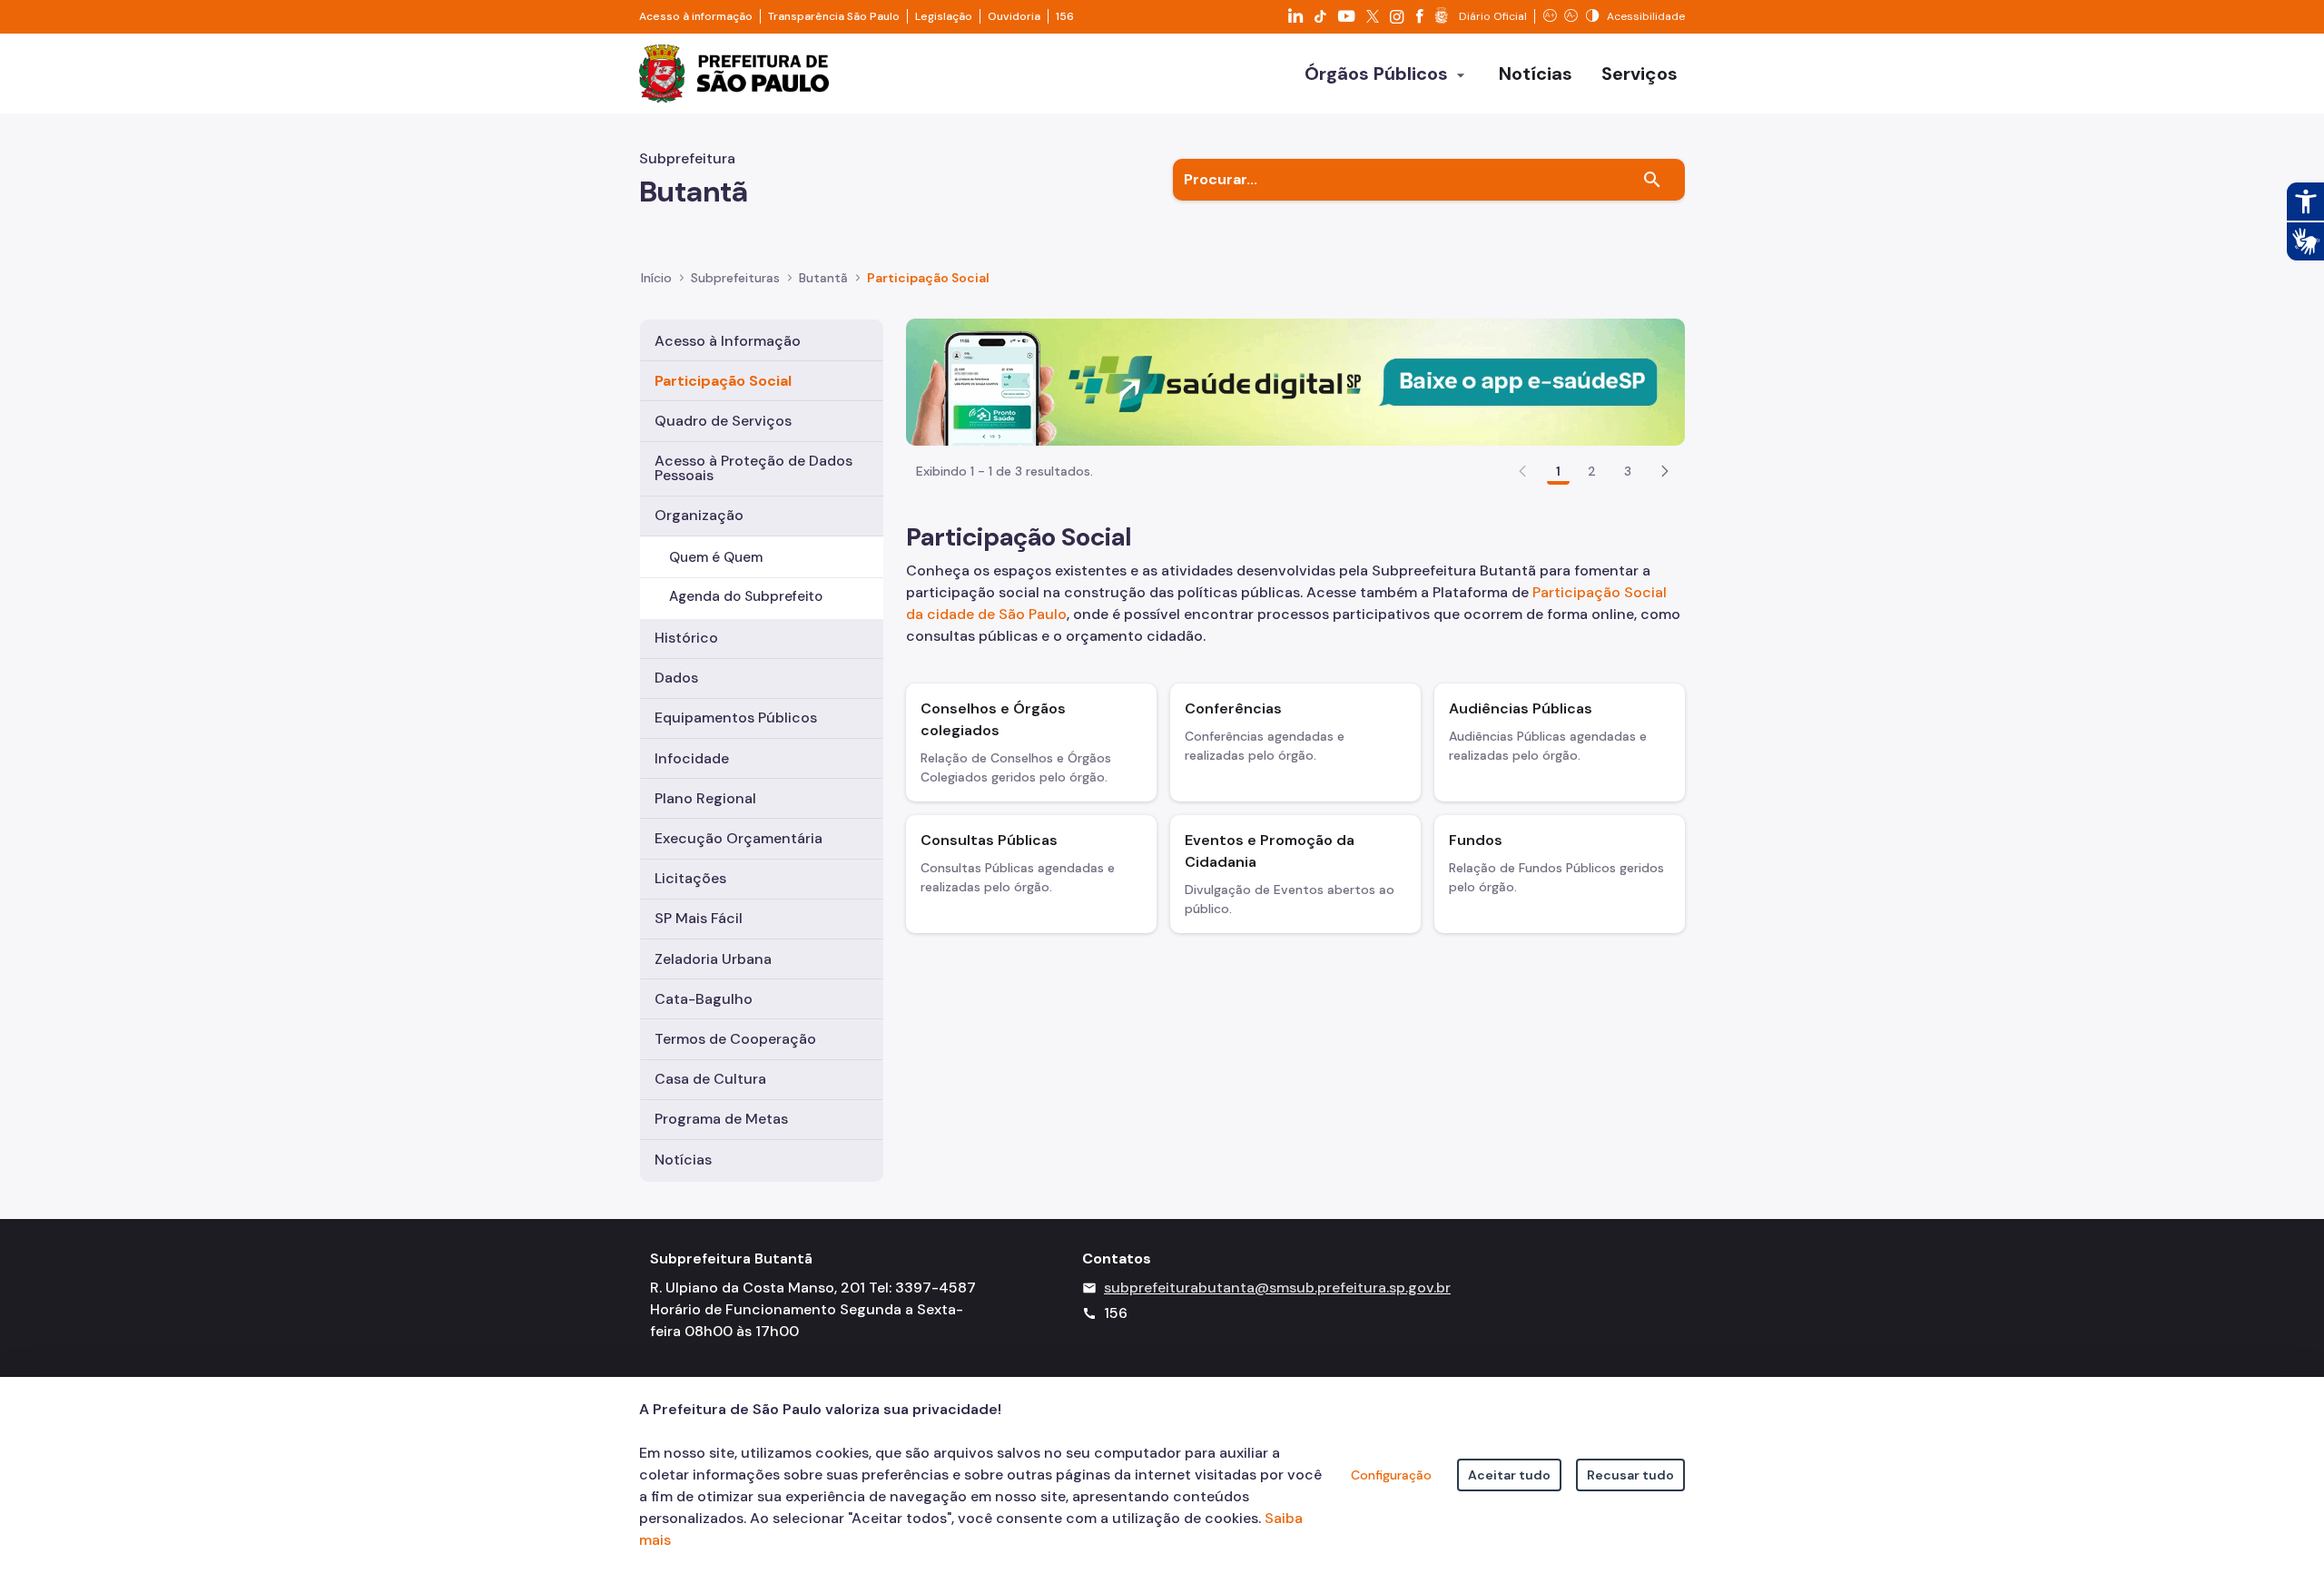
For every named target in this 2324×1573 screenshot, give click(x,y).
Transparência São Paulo (834, 16)
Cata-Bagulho (704, 999)
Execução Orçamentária (739, 838)
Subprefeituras (735, 278)
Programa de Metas (721, 1119)
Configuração (1391, 1475)
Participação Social (723, 381)
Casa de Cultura (710, 1079)
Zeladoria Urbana (713, 959)
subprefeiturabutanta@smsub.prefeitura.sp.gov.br (1277, 1288)
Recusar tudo (1630, 1475)
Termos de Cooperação (735, 1039)
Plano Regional (705, 798)
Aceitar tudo (1509, 1475)
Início (656, 278)
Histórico (686, 638)
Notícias (683, 1160)
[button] (1665, 471)
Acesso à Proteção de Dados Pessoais (753, 468)
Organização (699, 515)
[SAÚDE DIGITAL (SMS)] (1295, 381)
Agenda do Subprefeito (746, 596)
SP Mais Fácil (699, 918)
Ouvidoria (1014, 16)
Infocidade (692, 758)
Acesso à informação (696, 16)
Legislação (944, 16)
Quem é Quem (716, 557)
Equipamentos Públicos (736, 718)
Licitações (690, 878)
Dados (676, 678)
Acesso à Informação (728, 341)
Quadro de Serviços (723, 421)
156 (1065, 16)
